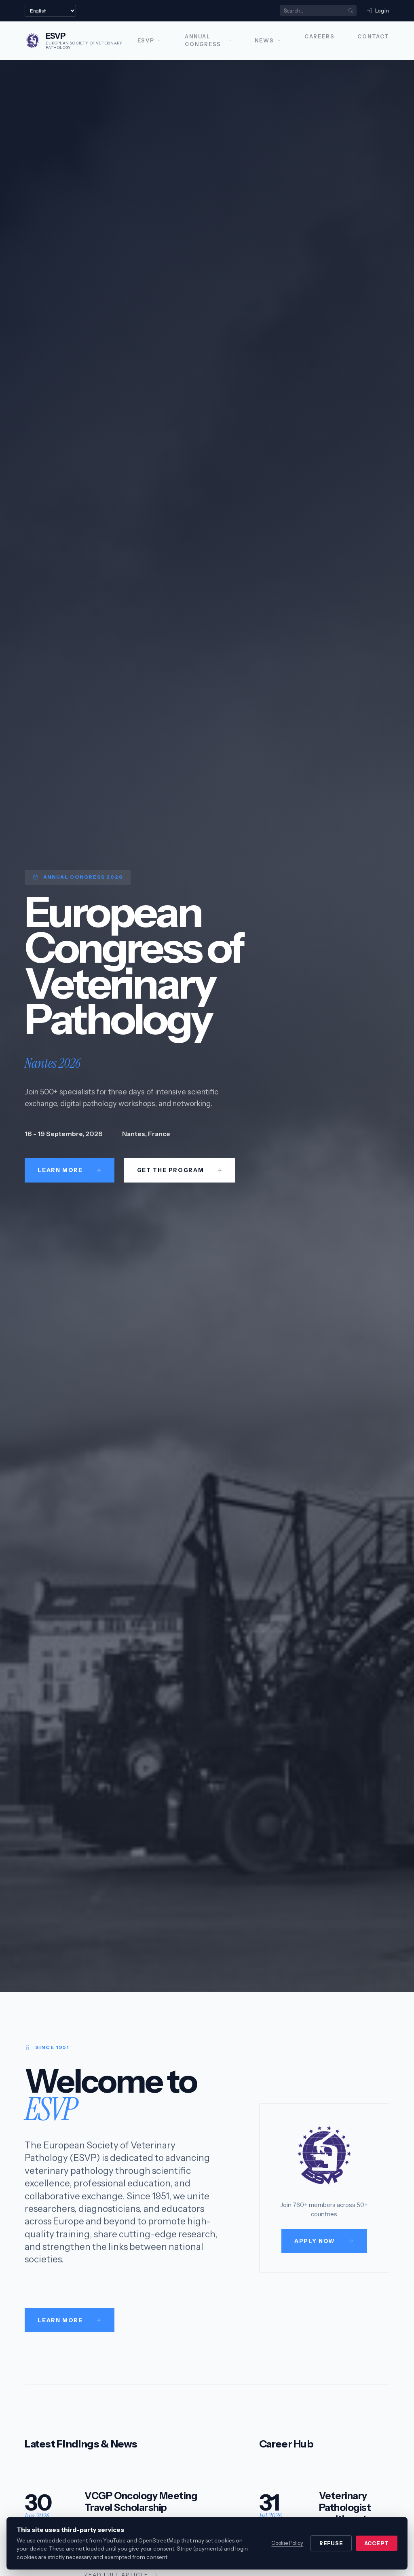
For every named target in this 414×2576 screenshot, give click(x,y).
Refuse (331, 2543)
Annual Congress (203, 40)
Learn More (60, 2320)
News (264, 41)
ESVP (146, 41)
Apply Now (315, 2241)
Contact (373, 37)
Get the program (170, 1170)
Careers (320, 37)
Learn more (60, 1170)
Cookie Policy (287, 2543)
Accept (377, 2543)
